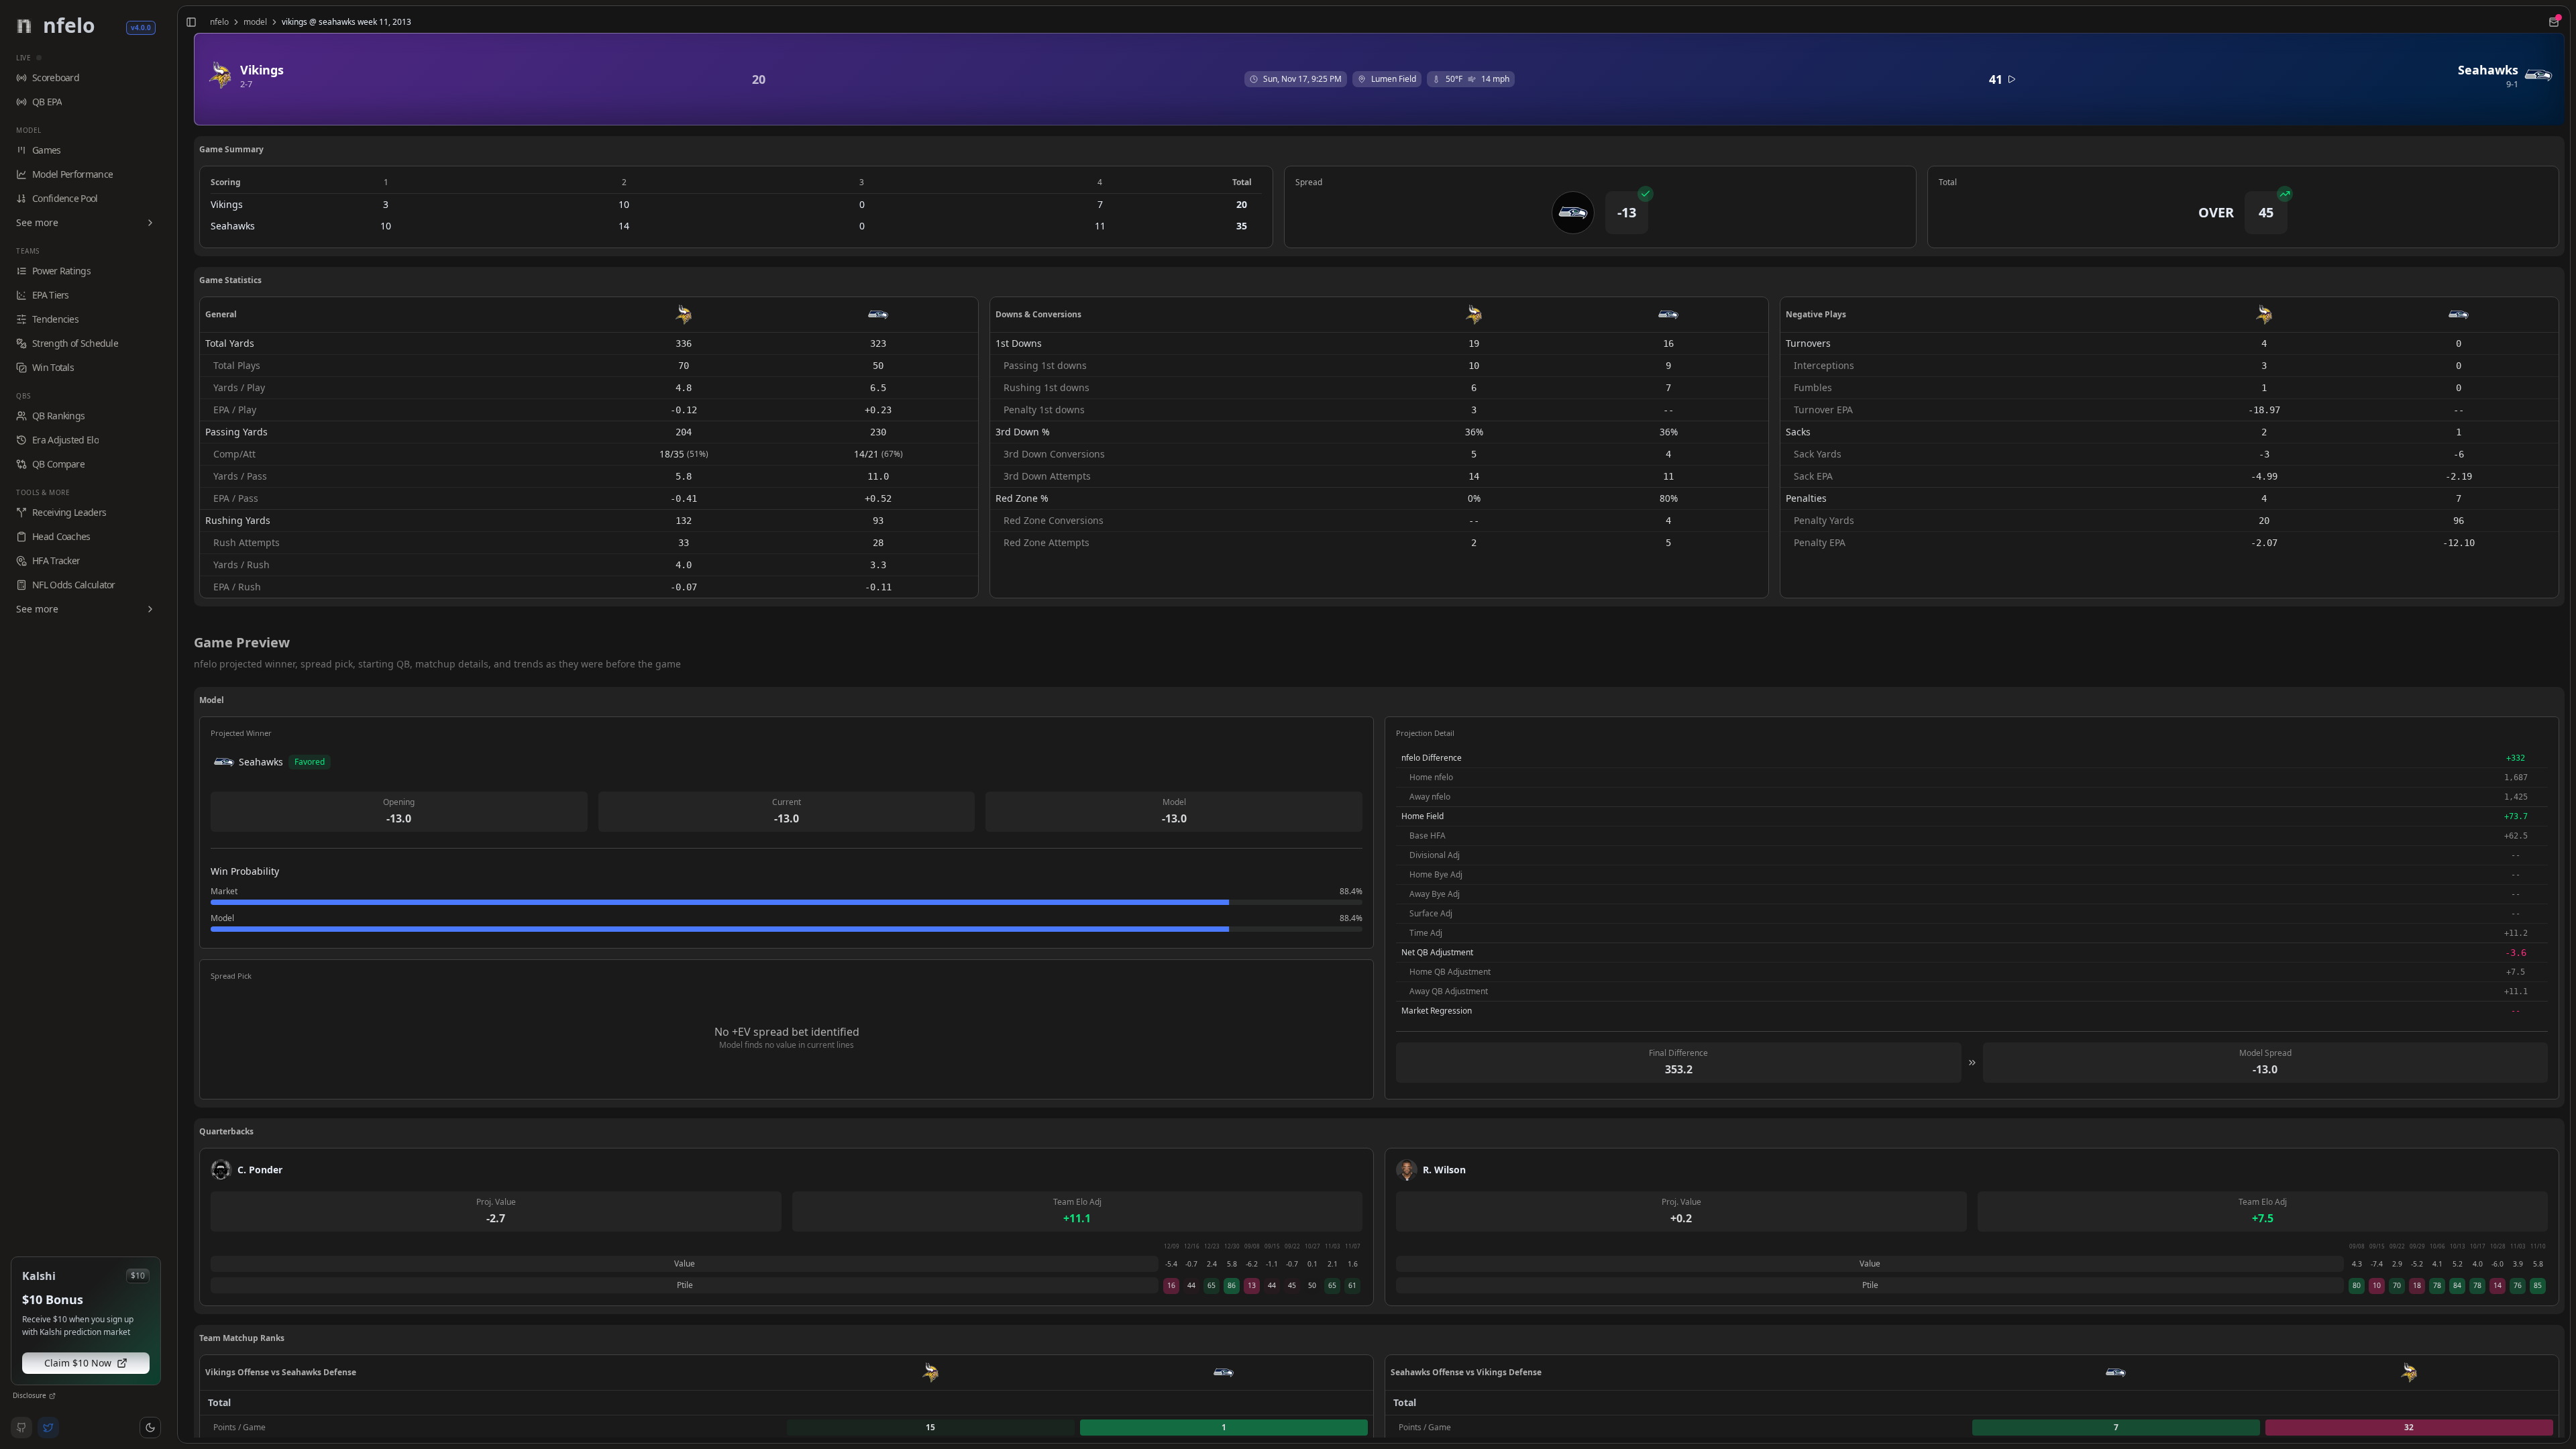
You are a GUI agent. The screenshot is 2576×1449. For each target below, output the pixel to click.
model (255, 22)
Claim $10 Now (78, 1363)
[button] (150, 1428)
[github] (21, 1428)
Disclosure (30, 1395)
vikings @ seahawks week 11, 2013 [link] (346, 22)
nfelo (219, 22)
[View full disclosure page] (52, 1396)
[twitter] (48, 1428)
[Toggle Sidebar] (172, 724)
